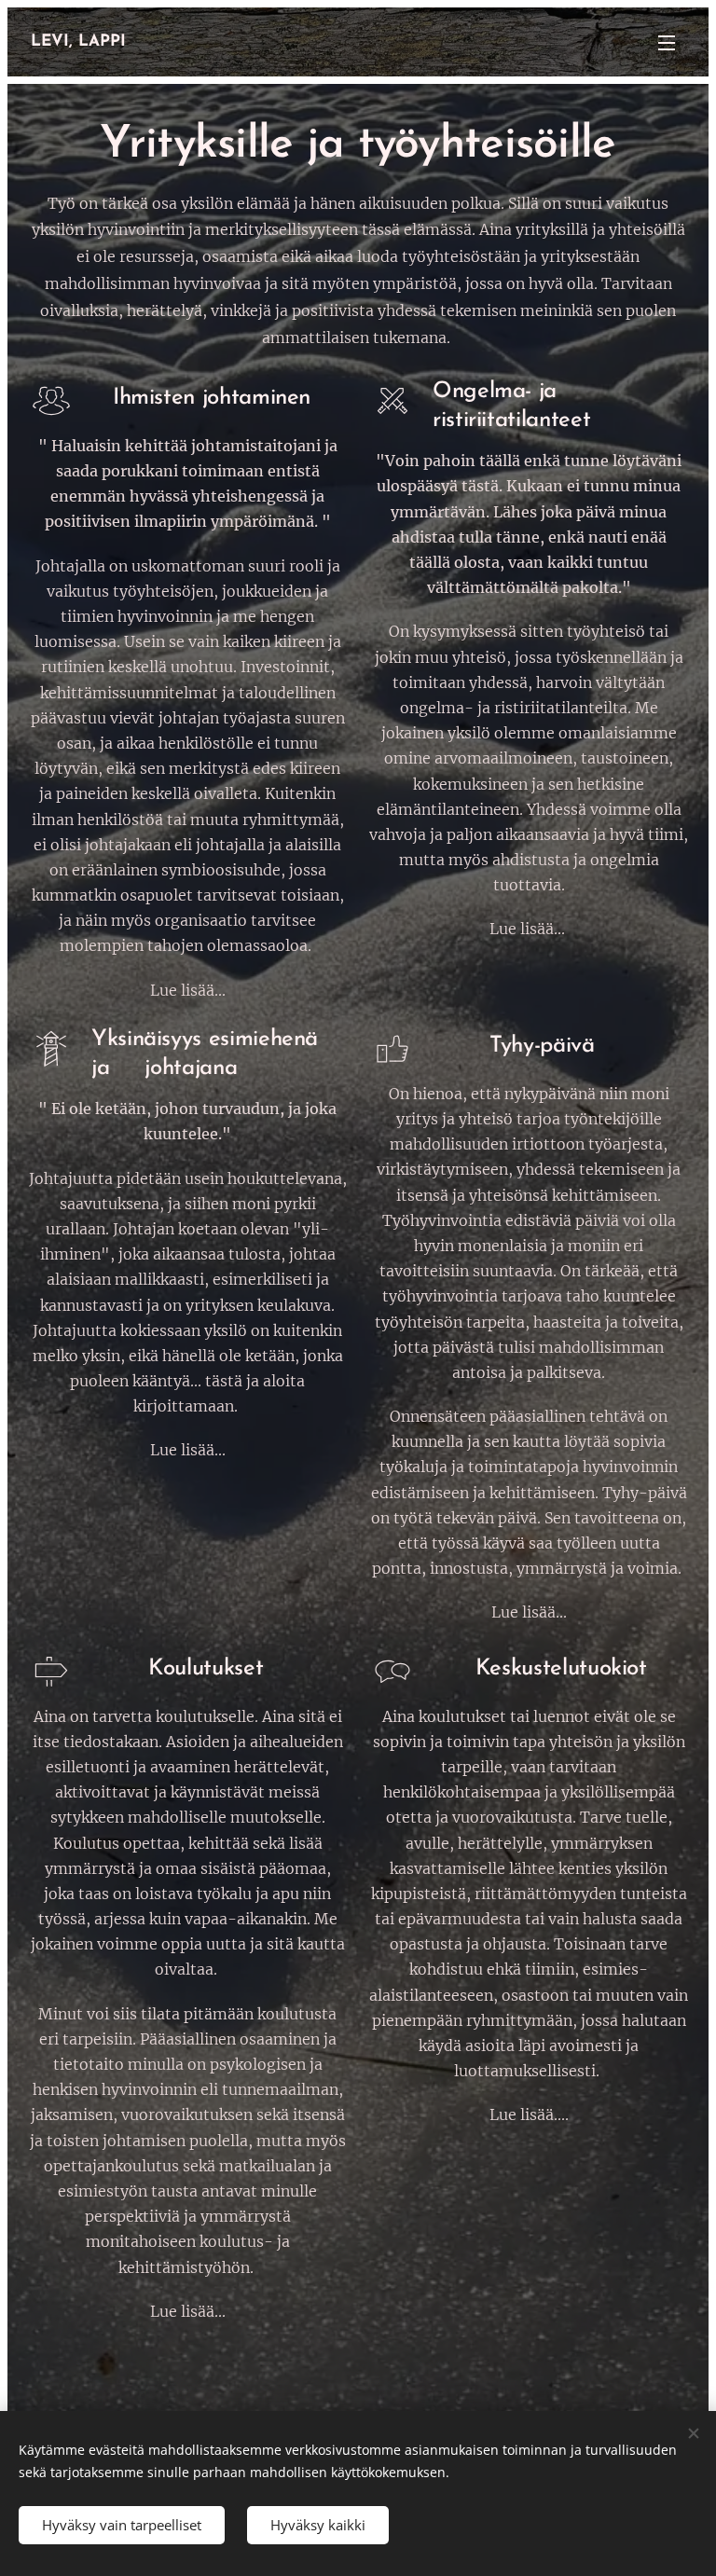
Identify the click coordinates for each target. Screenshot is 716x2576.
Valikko (667, 42)
